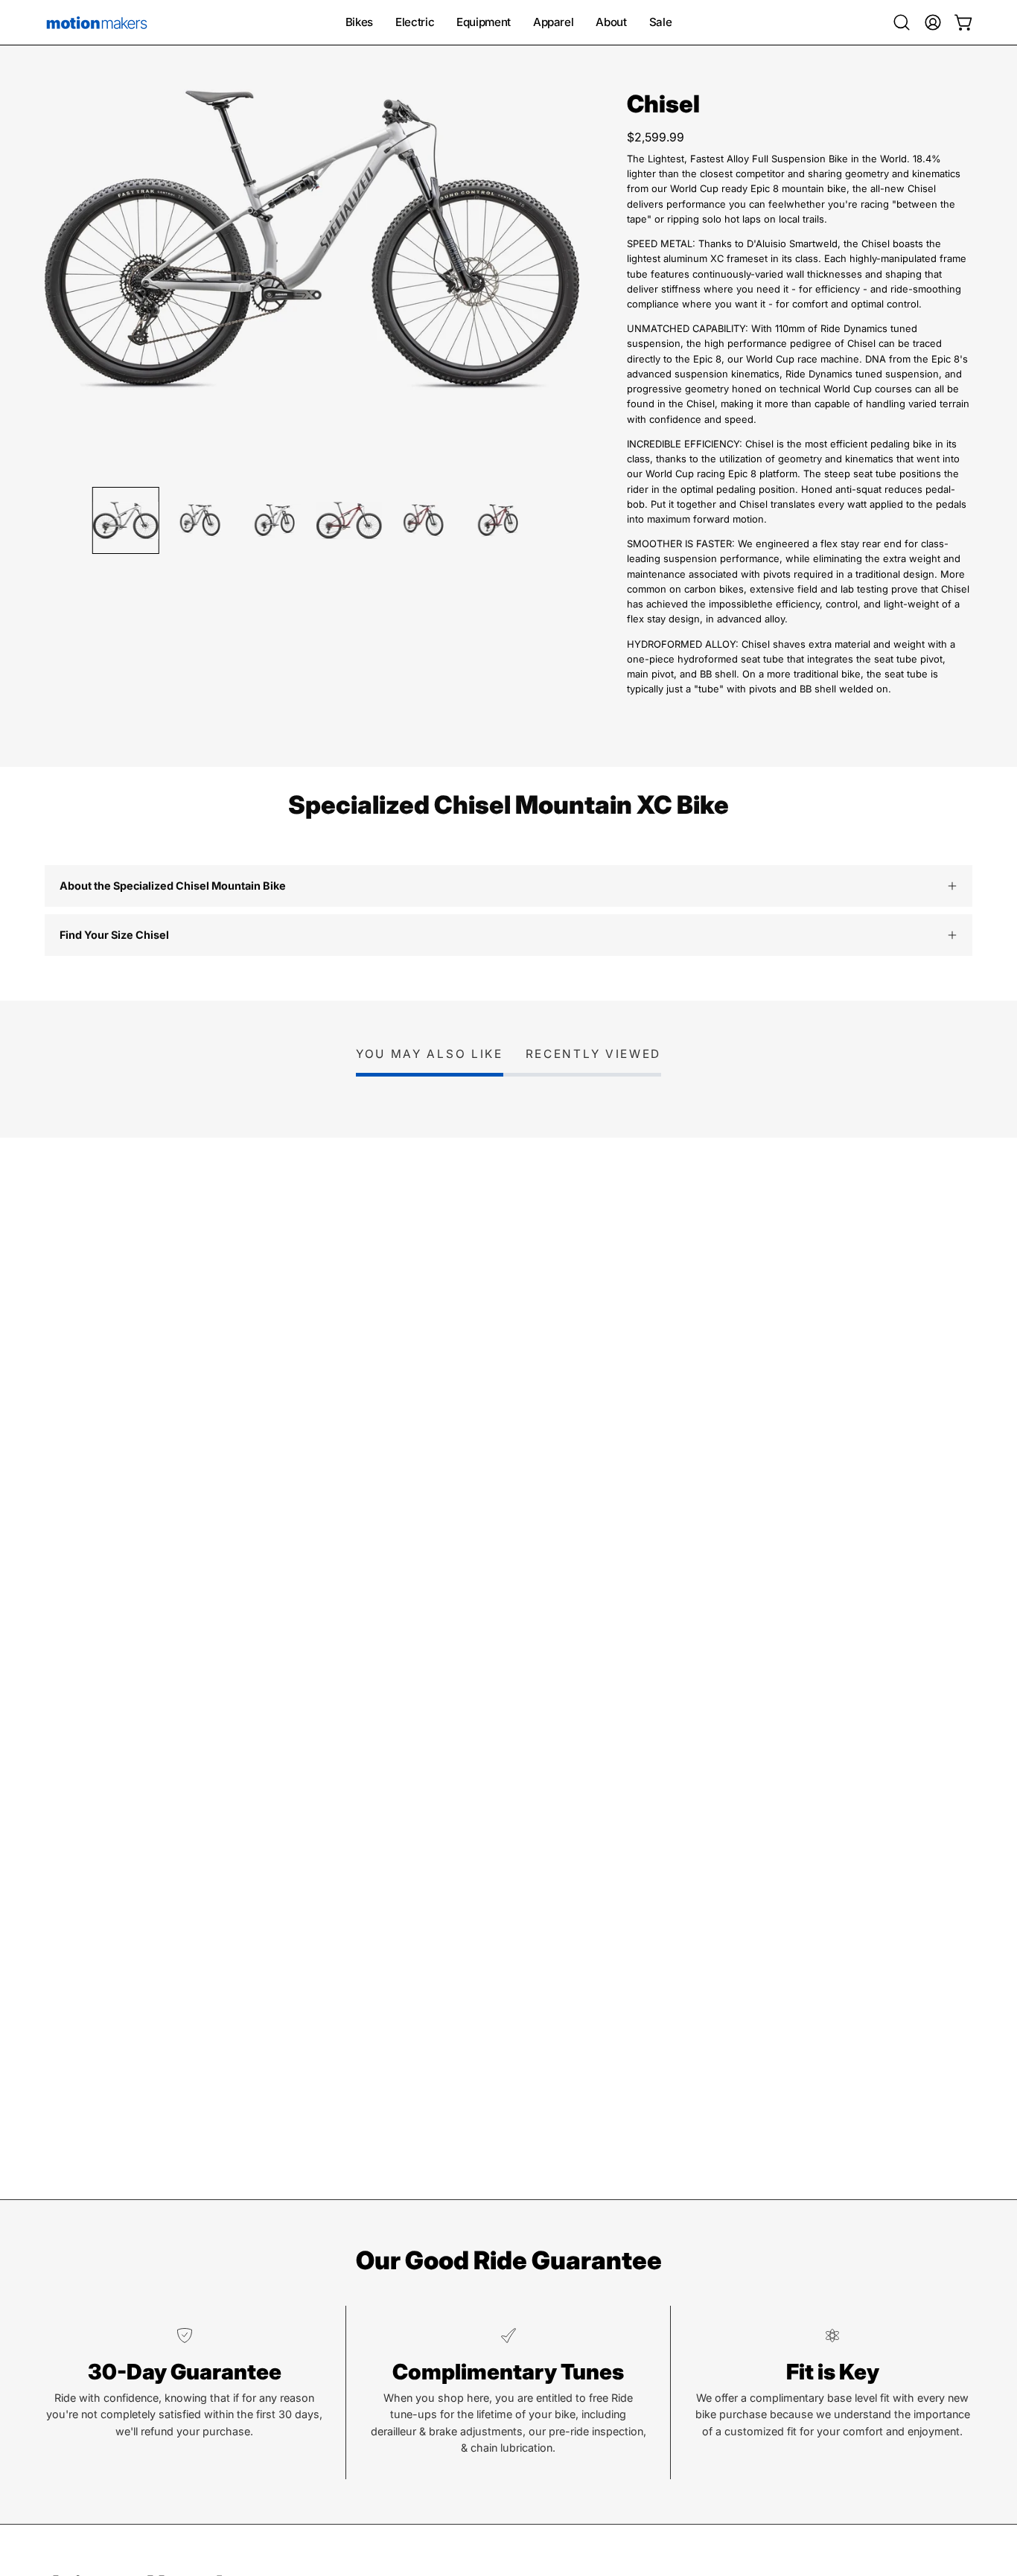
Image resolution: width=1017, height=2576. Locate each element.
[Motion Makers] (97, 22)
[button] (902, 22)
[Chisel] (126, 520)
